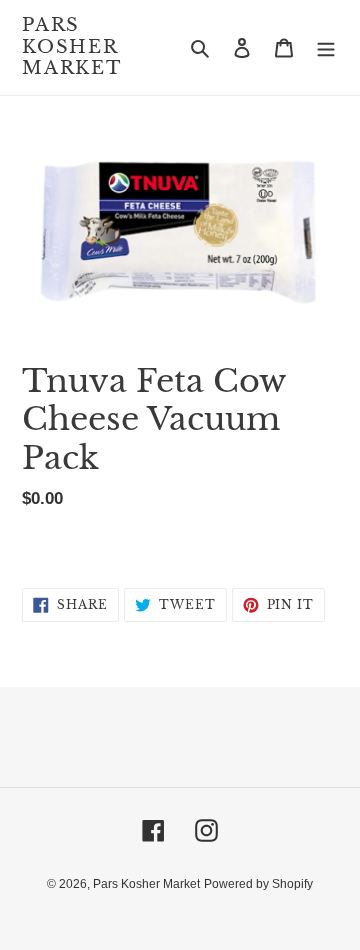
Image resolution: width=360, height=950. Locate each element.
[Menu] (326, 47)
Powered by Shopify (258, 884)
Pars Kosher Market (72, 47)
